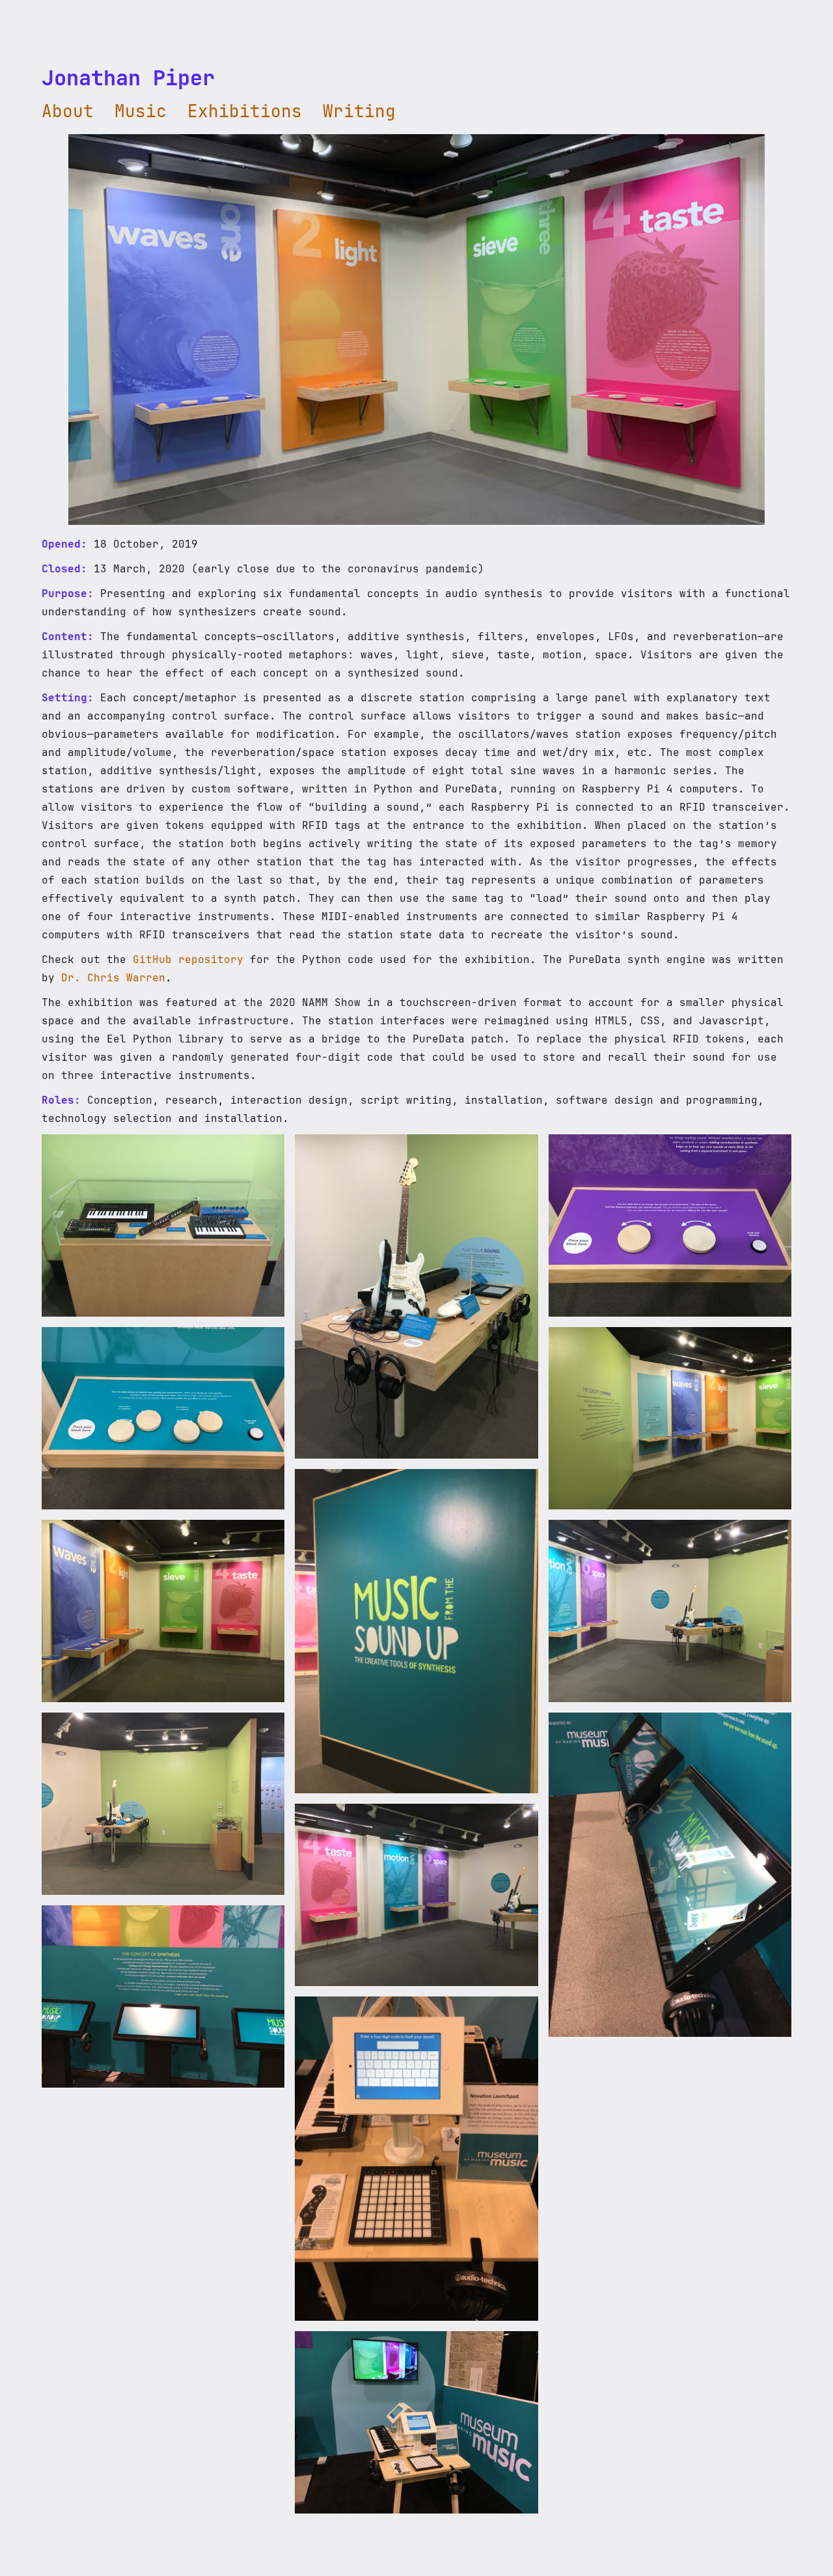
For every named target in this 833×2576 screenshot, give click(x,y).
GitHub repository (188, 959)
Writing (359, 111)
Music (141, 111)
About (68, 111)
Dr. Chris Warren (113, 978)
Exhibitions (245, 111)
